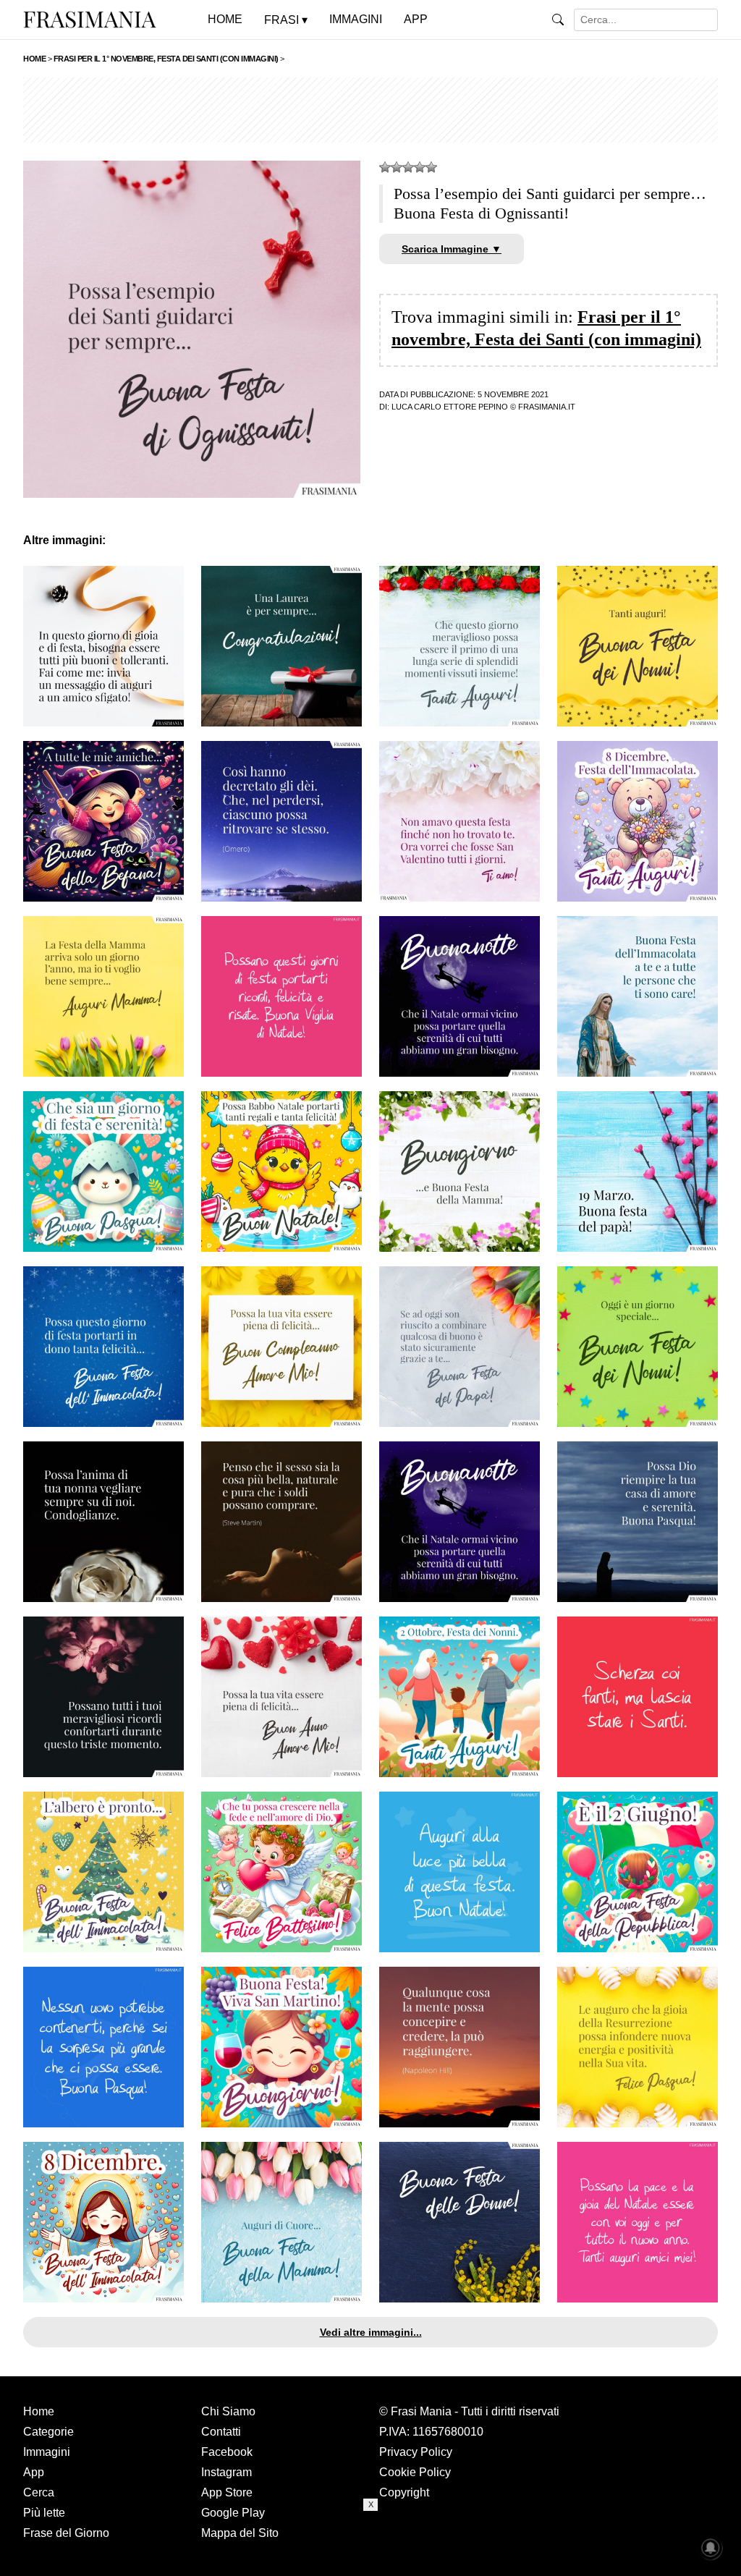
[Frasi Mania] (90, 19)
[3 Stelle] (408, 167)
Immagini (47, 2452)
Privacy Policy (416, 2452)
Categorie (48, 2432)
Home (39, 2411)
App (34, 2472)
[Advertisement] (370, 110)
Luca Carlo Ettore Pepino (450, 407)
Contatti (221, 2432)
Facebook (227, 2452)
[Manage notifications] (711, 2548)
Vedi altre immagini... (371, 2332)
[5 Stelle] (431, 167)
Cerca (39, 2492)
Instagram (226, 2472)
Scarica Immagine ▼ (452, 249)
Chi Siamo (228, 2411)
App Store (227, 2492)
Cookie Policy (415, 2472)
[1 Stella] (385, 167)
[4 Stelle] (420, 167)
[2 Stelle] (397, 167)
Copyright (404, 2492)
